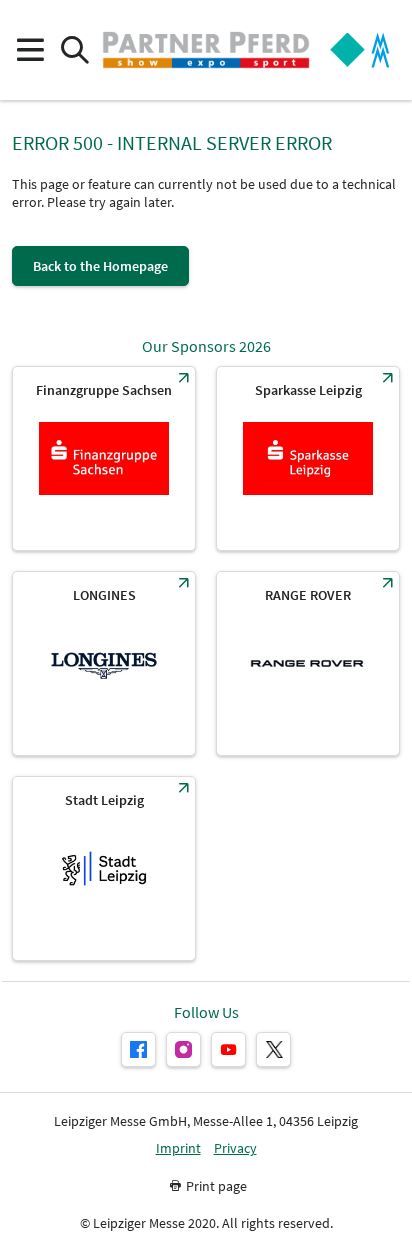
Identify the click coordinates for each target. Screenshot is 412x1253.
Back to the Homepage (100, 266)
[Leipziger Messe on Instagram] (183, 1049)
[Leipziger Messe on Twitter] (273, 1049)
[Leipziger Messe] (360, 50)
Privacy (235, 1148)
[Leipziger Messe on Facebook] (138, 1049)
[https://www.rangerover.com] (308, 663)
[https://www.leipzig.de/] (104, 868)
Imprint (178, 1148)
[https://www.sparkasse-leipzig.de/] (308, 458)
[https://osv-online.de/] (104, 458)
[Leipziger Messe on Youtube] (228, 1049)
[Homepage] (206, 50)
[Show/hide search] (74, 50)
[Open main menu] (29, 50)
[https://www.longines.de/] (104, 663)
